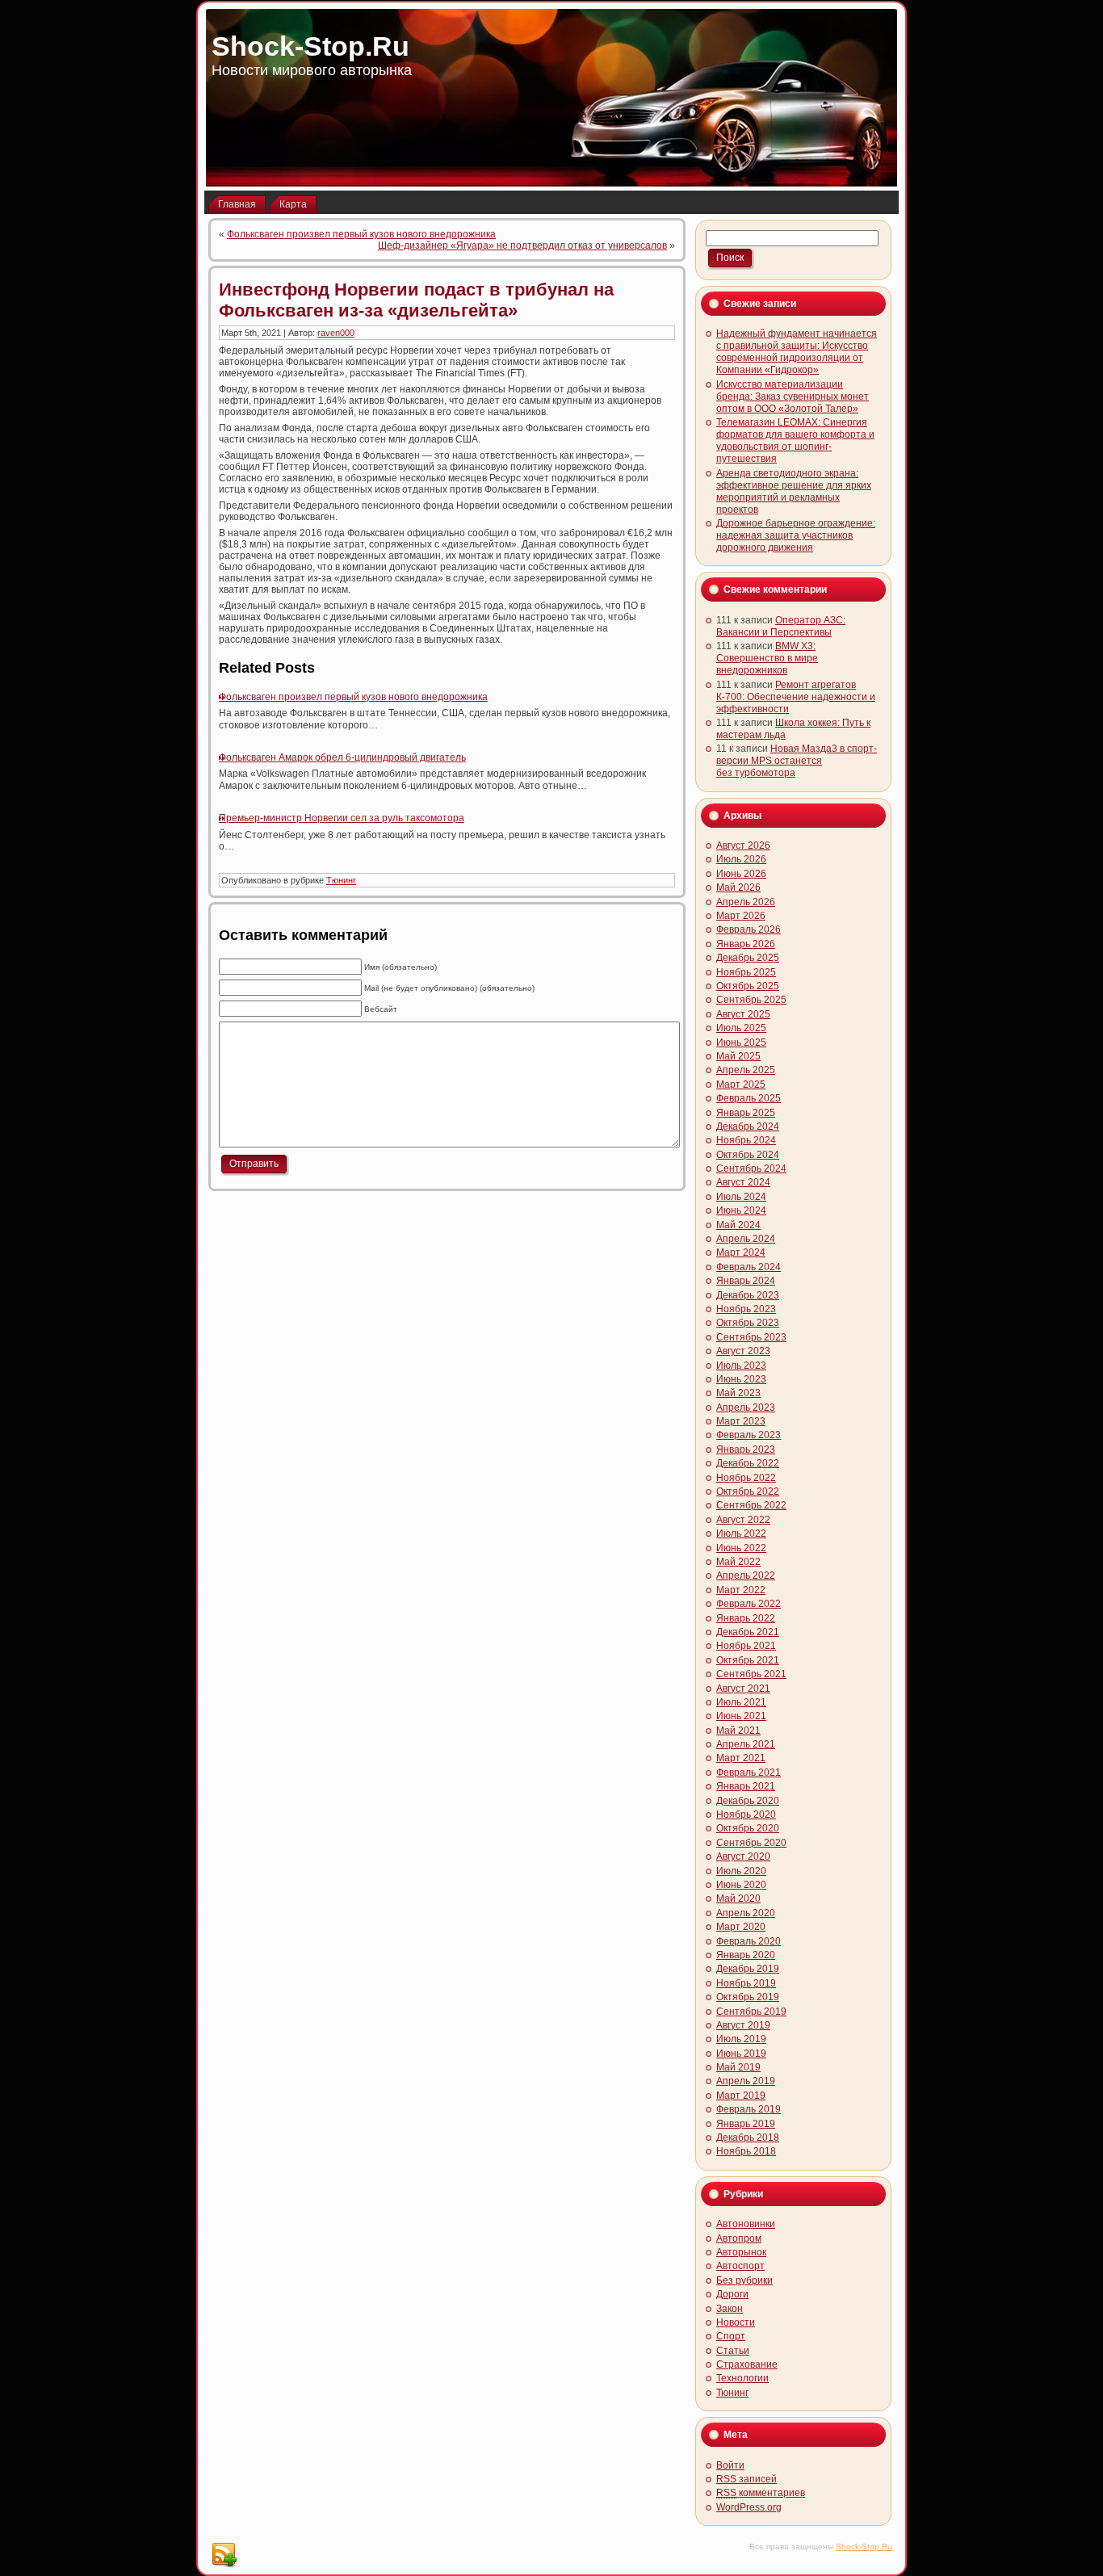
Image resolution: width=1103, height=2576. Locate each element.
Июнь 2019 (741, 2054)
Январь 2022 (746, 1618)
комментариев (761, 2493)
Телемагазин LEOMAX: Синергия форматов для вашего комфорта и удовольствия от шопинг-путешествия (795, 441)
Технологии (742, 2378)
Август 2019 (743, 2025)
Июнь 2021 (741, 1716)
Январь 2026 (746, 944)
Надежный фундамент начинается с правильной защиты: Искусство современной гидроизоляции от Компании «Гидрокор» (797, 352)
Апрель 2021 (746, 1744)
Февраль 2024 (749, 1267)
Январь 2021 (746, 1786)
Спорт (731, 2336)
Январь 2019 (746, 2124)
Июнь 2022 (741, 1548)
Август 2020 (743, 1856)
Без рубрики (744, 2280)
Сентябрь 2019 (751, 2012)
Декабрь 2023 (748, 1295)
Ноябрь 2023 (746, 1309)
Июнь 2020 (741, 1885)
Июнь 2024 (741, 1210)
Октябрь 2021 (748, 1660)
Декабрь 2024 (748, 1126)
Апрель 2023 (746, 1408)
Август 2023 (743, 1351)
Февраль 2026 (749, 929)
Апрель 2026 (746, 902)
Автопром (739, 2238)
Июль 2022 (741, 1533)
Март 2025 (741, 1085)
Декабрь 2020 (748, 1801)
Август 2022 (743, 1520)
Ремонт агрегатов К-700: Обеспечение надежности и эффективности (796, 697)
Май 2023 (738, 1393)
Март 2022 (741, 1590)
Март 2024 (741, 1252)
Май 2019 (738, 2067)
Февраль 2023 (749, 1435)
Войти (730, 2465)
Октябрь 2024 (748, 1155)
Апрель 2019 (746, 2081)
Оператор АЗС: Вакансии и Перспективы (781, 626)
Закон (730, 2309)
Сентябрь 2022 (751, 1505)
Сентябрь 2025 (751, 1000)
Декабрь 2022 (748, 1463)
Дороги (732, 2294)
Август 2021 (743, 1689)
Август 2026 (743, 845)
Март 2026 (741, 916)
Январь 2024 (746, 1281)
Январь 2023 (746, 1450)
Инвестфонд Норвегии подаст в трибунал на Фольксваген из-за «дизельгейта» (416, 300)
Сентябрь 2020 (751, 1843)
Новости (736, 2322)
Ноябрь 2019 (746, 1983)
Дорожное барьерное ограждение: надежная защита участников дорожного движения (796, 535)
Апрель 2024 (746, 1239)
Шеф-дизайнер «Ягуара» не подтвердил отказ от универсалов (522, 245)
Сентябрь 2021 (751, 1674)
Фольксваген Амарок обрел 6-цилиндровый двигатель (342, 757)
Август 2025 (743, 1014)
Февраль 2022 (749, 1604)
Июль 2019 (741, 2039)
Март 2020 (741, 1927)
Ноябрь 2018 (746, 2151)
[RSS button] (224, 2555)
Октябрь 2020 (748, 1828)
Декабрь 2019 (748, 1969)
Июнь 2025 (741, 1043)
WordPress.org (749, 2507)
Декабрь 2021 (748, 1632)
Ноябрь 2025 (746, 972)
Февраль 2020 (749, 1941)
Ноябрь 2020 (746, 1815)
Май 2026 (738, 887)
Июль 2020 (741, 1871)
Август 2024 (743, 1182)
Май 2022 (738, 1562)
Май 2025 (738, 1056)
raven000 (336, 333)
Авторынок (741, 2252)
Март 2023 (741, 1421)
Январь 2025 (746, 1113)
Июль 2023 (741, 1366)
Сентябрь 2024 (751, 1168)
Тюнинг (341, 880)
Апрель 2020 (746, 1913)
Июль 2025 (741, 1028)
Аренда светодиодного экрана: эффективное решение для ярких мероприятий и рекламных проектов (794, 491)
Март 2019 (741, 2096)
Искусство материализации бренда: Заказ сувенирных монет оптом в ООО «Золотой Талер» (793, 396)
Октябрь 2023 (748, 1323)
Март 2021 (741, 1758)
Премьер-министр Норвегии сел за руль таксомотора (342, 818)
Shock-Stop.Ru (310, 46)
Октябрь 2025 (748, 986)
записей (747, 2479)
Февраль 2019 (749, 2109)
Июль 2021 (741, 1702)
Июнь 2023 (741, 1379)
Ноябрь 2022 (746, 1478)
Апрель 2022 (746, 1575)
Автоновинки (746, 2224)
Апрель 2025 (746, 1070)
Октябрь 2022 (748, 1491)
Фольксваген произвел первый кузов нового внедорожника (361, 234)
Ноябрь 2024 (746, 1140)
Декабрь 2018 (748, 2138)
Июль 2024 (741, 1197)
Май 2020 (738, 1898)
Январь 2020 (746, 1955)
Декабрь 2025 (748, 958)
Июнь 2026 (741, 874)
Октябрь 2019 (748, 1997)
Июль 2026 (741, 859)
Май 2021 (738, 1731)
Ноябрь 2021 (746, 1646)
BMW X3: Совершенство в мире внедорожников (767, 658)
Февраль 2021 (749, 1773)
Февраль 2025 (749, 1098)
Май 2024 (738, 1225)
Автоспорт (740, 2266)
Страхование (747, 2364)
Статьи (733, 2351)
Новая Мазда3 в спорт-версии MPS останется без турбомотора (797, 761)
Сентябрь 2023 (751, 1337)
